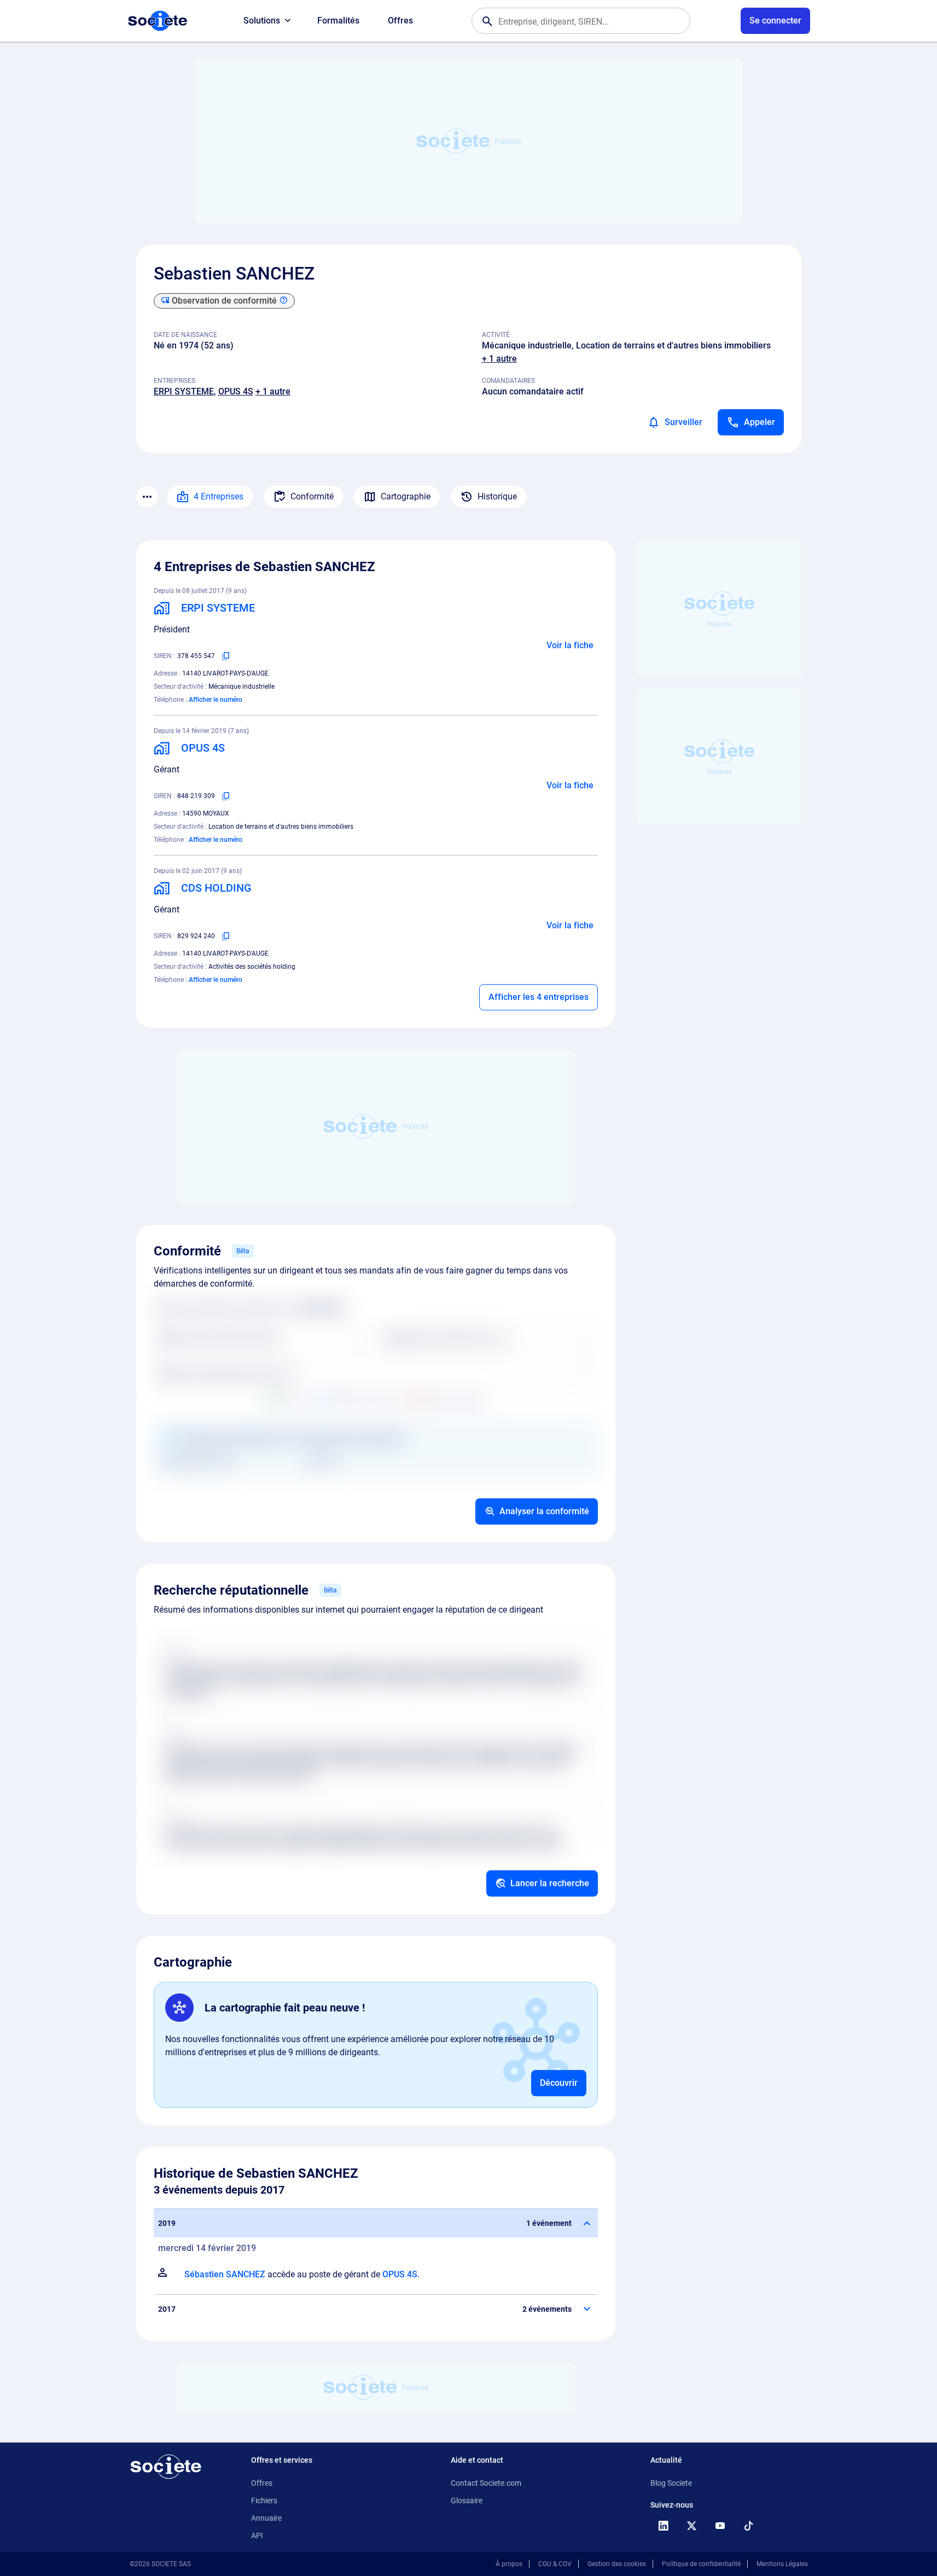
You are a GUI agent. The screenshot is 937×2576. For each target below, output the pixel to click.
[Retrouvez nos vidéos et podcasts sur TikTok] (749, 2526)
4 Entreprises (219, 496)
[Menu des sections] (147, 497)
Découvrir (559, 2083)
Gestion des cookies (617, 2564)
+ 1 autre (499, 359)
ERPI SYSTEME (184, 391)
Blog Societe (671, 2483)
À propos (509, 2564)
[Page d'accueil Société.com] (158, 21)
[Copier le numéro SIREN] (226, 656)
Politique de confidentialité (701, 2564)
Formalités (338, 21)
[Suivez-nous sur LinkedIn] (664, 2526)
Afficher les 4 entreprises (539, 997)
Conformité (312, 496)
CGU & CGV (555, 2564)
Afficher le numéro (216, 700)
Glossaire (467, 2501)
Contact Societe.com (486, 2483)
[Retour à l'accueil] (166, 2467)
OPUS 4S (236, 391)
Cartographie (406, 496)
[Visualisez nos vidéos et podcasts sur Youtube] (720, 2526)
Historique (497, 496)
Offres (400, 21)
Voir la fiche (570, 645)
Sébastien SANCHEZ (225, 2274)
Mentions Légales (782, 2564)
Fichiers (264, 2501)
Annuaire (266, 2518)
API (257, 2536)
